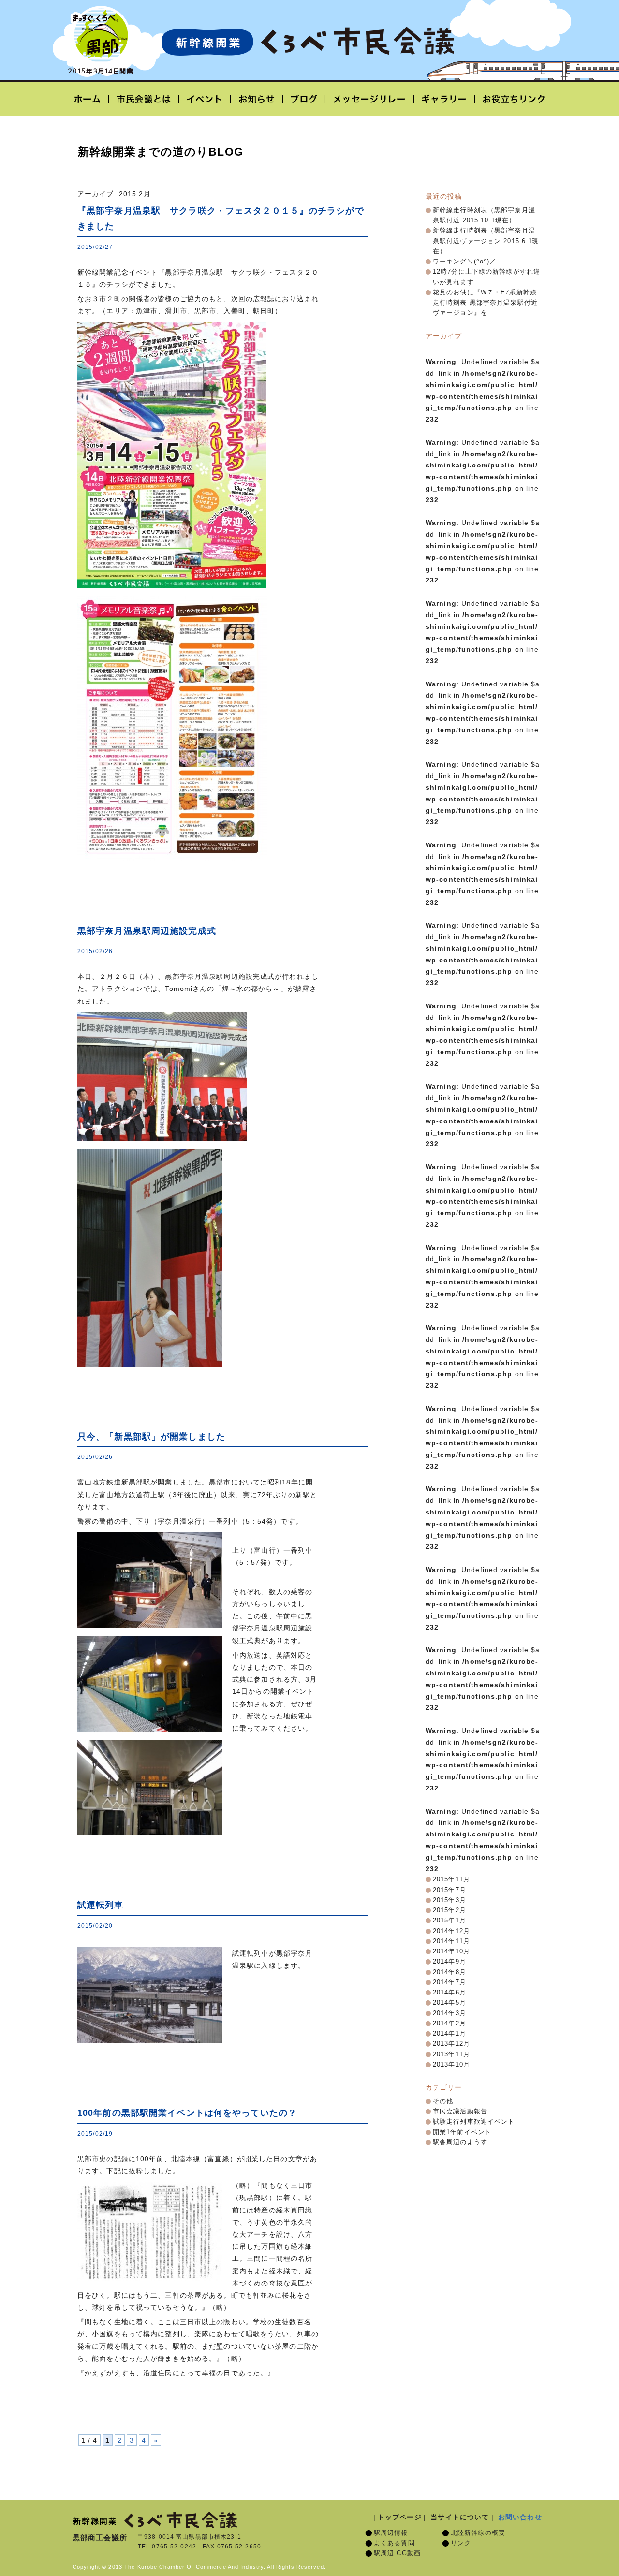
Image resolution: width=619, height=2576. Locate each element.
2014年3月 (450, 2013)
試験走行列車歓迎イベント (474, 2122)
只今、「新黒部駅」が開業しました (151, 1437)
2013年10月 (451, 2065)
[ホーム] (91, 99)
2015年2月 (450, 1910)
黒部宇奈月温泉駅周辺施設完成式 (147, 931)
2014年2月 (450, 2023)
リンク (461, 2543)
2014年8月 (450, 1972)
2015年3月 (450, 1900)
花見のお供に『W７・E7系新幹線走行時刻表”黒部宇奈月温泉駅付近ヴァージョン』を (485, 303)
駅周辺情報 (391, 2533)
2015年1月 (450, 1921)
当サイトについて (460, 2517)
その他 (443, 2101)
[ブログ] (304, 99)
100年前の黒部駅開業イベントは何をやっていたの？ (187, 2113)
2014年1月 (450, 2034)
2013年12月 (451, 2044)
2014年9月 (450, 1962)
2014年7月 (450, 1982)
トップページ (400, 2517)
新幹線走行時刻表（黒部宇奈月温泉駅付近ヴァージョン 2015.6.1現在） (486, 241)
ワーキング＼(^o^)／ (464, 262)
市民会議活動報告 (460, 2111)
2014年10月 (451, 1951)
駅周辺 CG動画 (397, 2553)
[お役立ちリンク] (511, 99)
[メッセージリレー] (370, 99)
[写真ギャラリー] (444, 99)
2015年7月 (450, 1890)
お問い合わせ (520, 2517)
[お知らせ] (257, 99)
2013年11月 (451, 2054)
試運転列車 (101, 1905)
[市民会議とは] (144, 99)
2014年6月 (450, 1993)
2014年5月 (450, 2003)
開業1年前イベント (462, 2132)
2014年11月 (451, 1941)
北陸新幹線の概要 (478, 2533)
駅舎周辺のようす (460, 2142)
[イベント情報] (205, 99)
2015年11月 (451, 1879)
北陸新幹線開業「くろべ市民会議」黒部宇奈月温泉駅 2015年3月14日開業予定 (308, 42)
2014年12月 (451, 1931)
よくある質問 (394, 2543)
